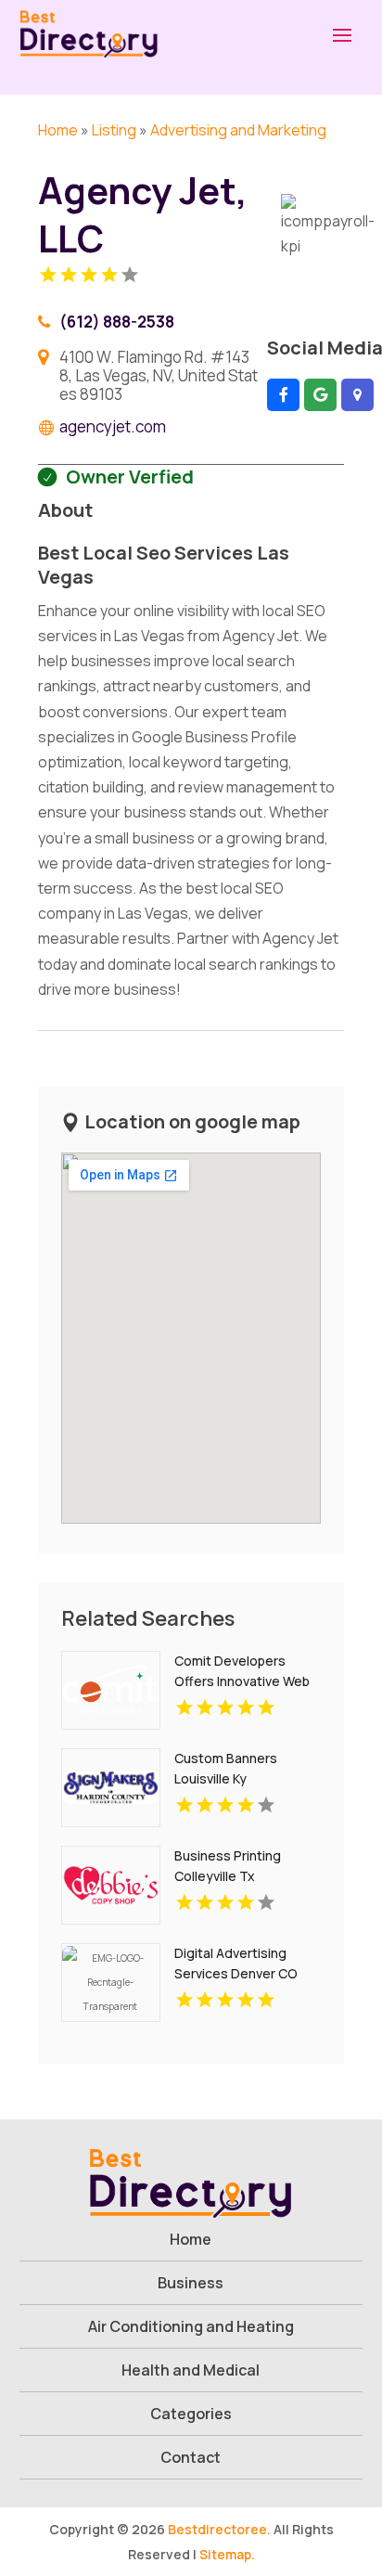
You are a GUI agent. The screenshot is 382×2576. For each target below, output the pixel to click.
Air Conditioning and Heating (191, 2326)
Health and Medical (191, 2370)
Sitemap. (227, 2554)
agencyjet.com (113, 427)
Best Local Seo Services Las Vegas (164, 565)
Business (191, 2283)
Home (58, 130)
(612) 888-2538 (117, 322)
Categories (191, 2414)
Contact (191, 2457)
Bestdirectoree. (219, 2529)
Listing (114, 130)
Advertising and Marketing (238, 130)
